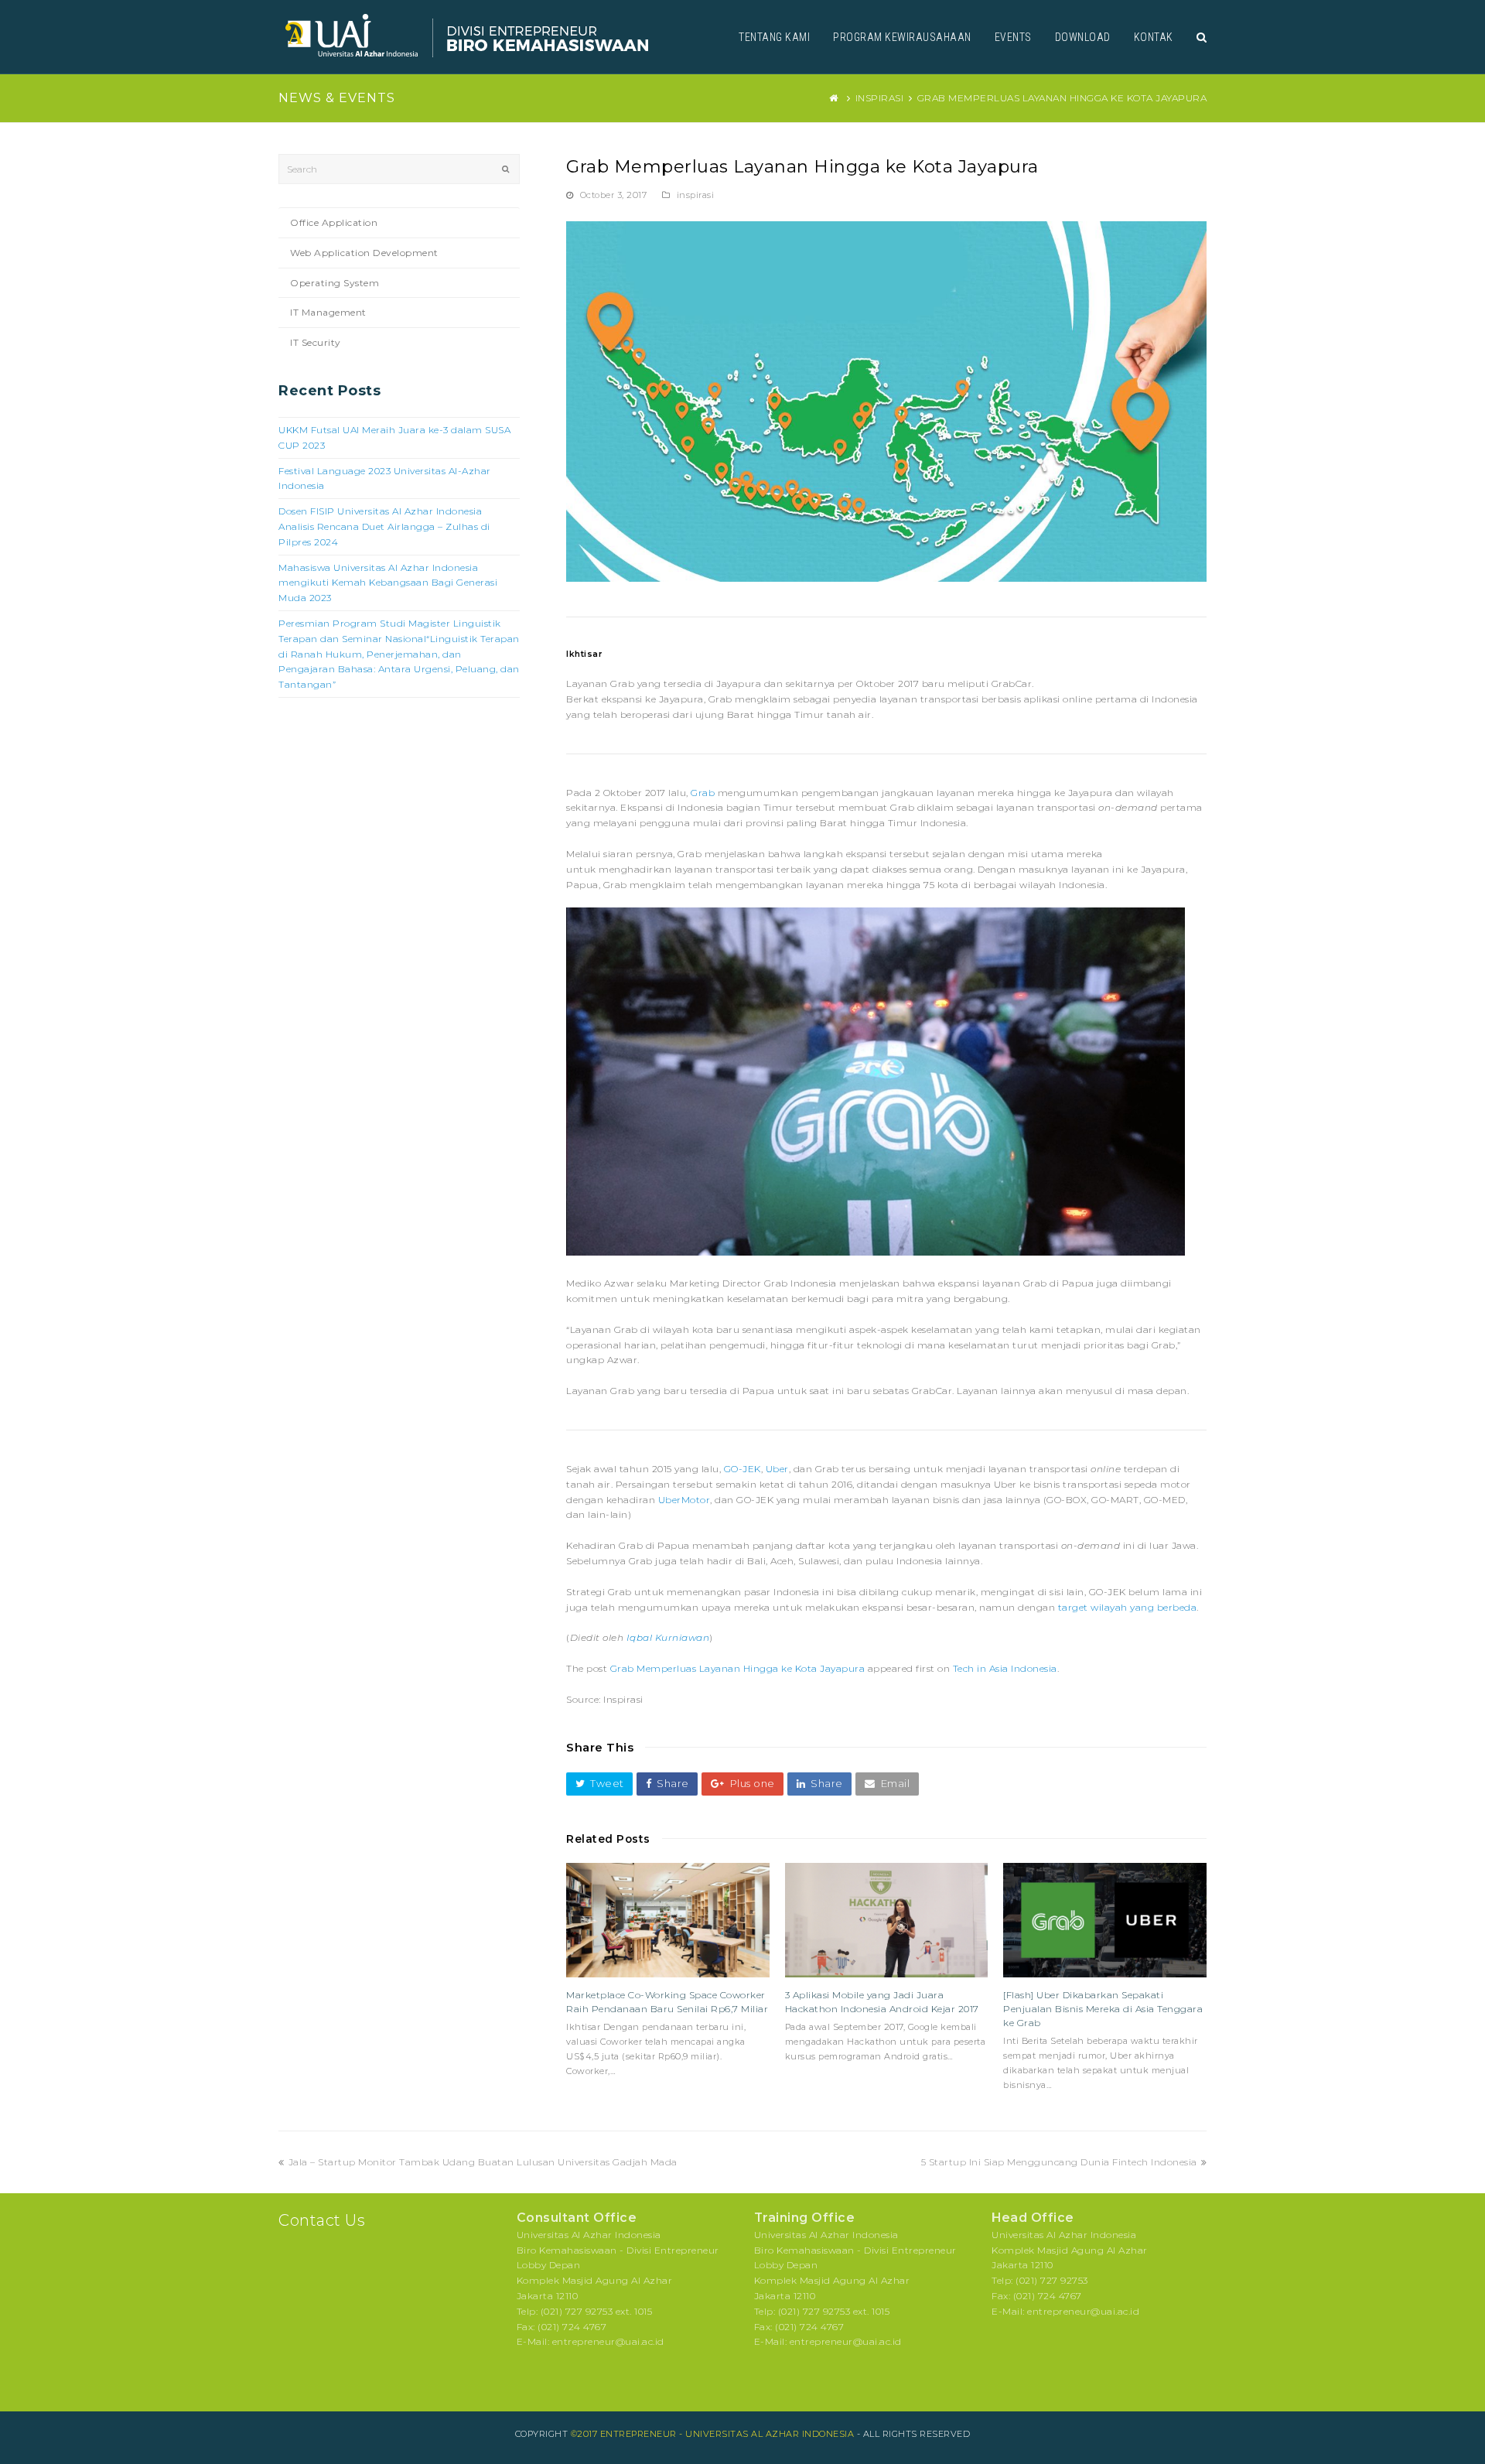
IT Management (328, 312)
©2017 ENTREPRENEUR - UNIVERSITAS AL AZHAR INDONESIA (713, 2434)
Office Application (334, 222)
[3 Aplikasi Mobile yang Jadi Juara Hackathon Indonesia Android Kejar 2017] (887, 1920)
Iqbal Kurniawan (668, 1637)
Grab (703, 793)
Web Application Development (364, 253)
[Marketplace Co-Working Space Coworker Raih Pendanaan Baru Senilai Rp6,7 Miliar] (668, 1920)
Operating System (335, 283)
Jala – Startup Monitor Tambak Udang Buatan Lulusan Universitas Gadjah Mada (483, 2162)
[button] (599, 1784)
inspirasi (696, 195)
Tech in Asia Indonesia (1005, 1668)
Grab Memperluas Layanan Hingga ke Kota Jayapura (738, 1668)
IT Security (316, 342)
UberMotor (684, 1500)
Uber (777, 1469)
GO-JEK (742, 1469)
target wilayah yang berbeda (1126, 1607)
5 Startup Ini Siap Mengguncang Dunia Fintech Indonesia (1059, 2162)
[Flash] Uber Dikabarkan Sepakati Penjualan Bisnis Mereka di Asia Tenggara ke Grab (1103, 2009)
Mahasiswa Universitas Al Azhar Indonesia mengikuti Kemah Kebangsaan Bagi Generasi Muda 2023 (388, 583)
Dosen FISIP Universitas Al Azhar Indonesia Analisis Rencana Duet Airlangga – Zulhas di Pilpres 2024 (384, 526)
